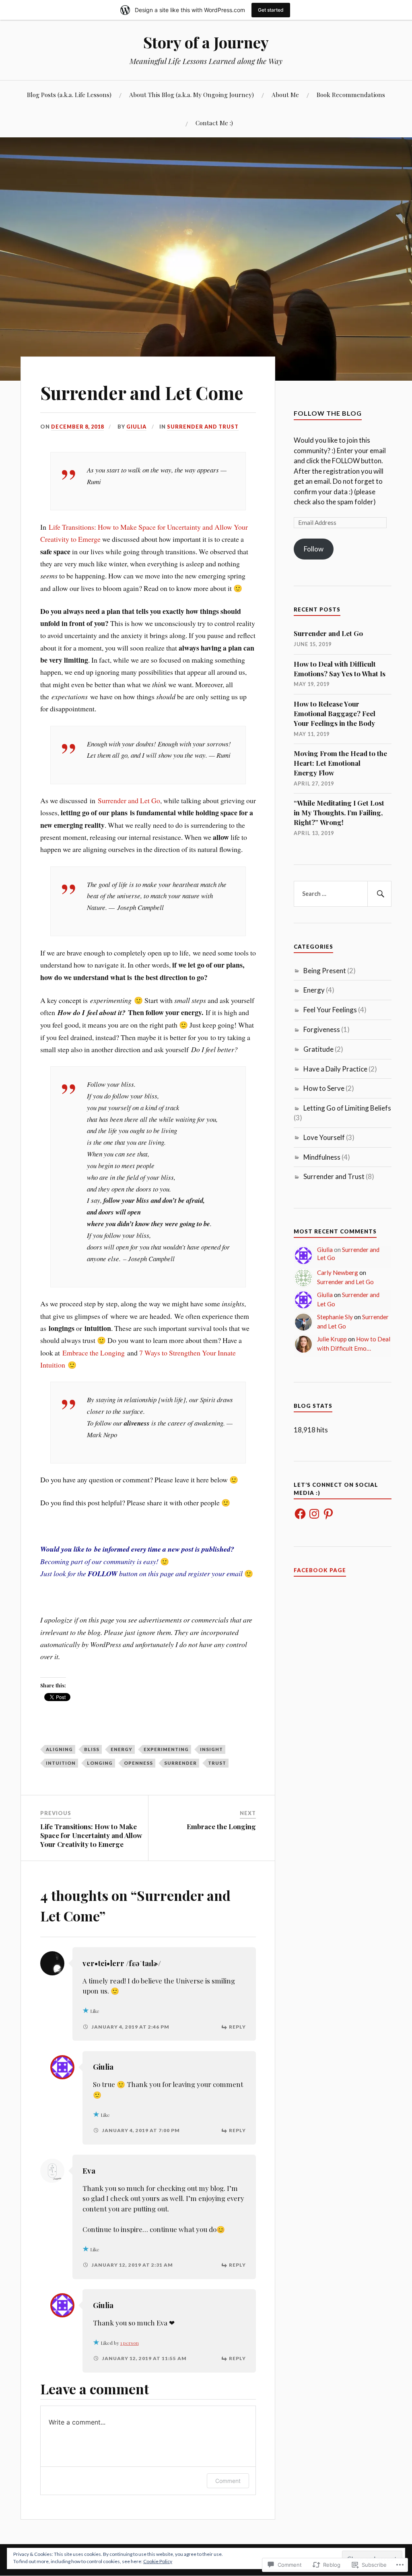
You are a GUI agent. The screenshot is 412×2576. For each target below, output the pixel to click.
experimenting (166, 1749)
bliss (92, 1749)
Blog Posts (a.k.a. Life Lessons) (69, 94)
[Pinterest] (328, 1514)
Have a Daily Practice (335, 1069)
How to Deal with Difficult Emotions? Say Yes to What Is (340, 669)
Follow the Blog (328, 413)
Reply (237, 2027)
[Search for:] (342, 894)
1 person (130, 2343)
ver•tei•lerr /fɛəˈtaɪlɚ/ (122, 1963)
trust (217, 1763)
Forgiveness (322, 1029)
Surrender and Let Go (129, 800)
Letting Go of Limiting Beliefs (347, 1108)
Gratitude (318, 1049)
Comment (228, 2481)
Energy (122, 1749)
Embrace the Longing (94, 1353)
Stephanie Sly (335, 1317)
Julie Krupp (332, 1339)
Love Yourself (324, 1137)
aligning (59, 1749)
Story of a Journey (206, 42)
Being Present (325, 971)
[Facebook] (300, 1514)
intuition (61, 1763)
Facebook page (320, 1570)
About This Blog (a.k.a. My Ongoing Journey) (192, 94)
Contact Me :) (214, 123)
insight (211, 1749)
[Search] (379, 894)
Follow (314, 549)
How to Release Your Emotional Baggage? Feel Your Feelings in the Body (335, 713)
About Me (285, 94)
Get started (271, 10)
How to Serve (324, 1088)
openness (138, 1763)
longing (100, 1763)
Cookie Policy (158, 2561)
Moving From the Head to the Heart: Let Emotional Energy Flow (340, 763)
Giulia (136, 427)
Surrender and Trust (203, 427)
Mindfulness (322, 1157)
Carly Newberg (338, 1272)
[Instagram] (314, 1514)
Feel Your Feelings (330, 1010)
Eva (89, 2171)
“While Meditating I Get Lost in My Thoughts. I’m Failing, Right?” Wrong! (339, 812)
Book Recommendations (351, 94)
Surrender (180, 1763)
